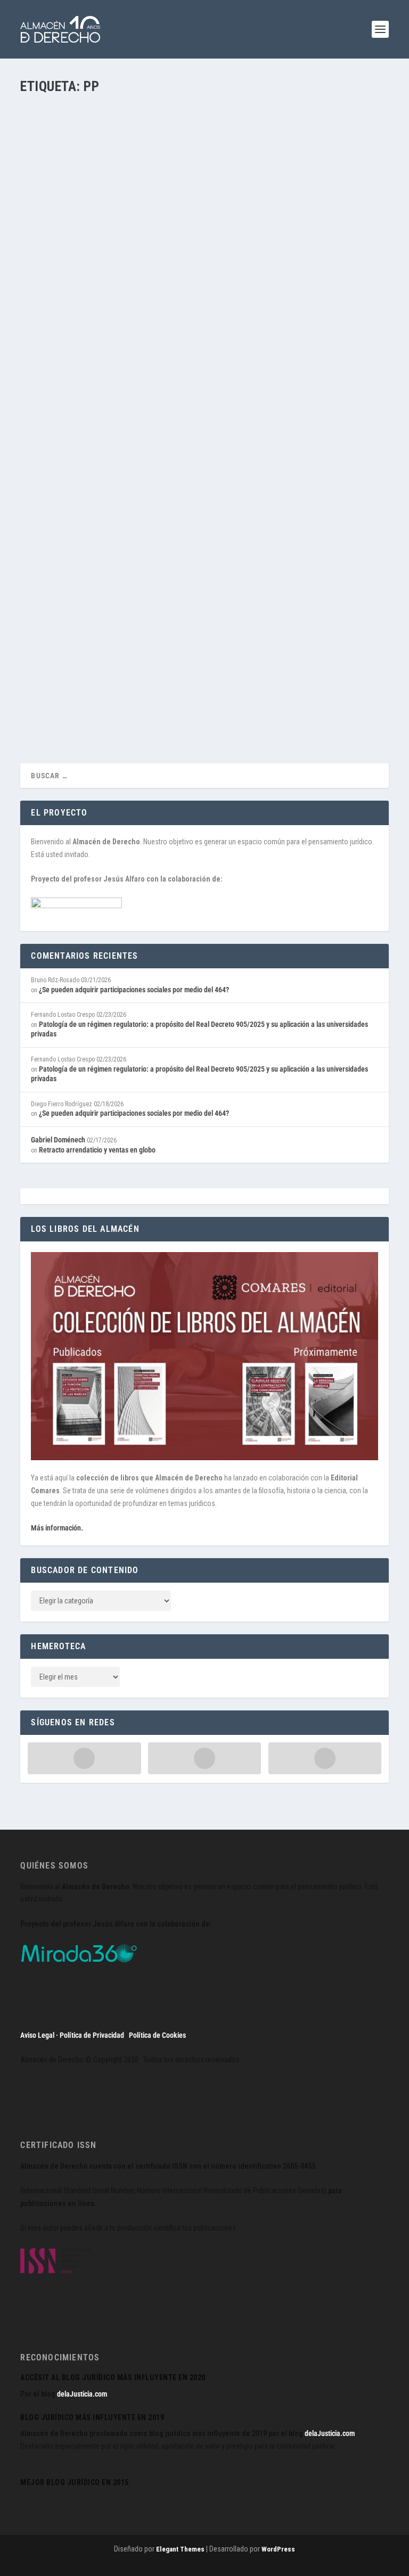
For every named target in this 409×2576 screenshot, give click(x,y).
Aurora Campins (165, 672)
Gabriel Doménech (58, 1140)
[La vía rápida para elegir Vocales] (187, 202)
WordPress (278, 2549)
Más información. (57, 1528)
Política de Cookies (157, 2035)
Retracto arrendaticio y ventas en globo (97, 1150)
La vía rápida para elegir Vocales (105, 318)
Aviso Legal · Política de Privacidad (72, 2035)
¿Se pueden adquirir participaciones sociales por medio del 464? (134, 990)
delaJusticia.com (82, 2394)
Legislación (264, 334)
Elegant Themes (180, 2549)
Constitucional (156, 334)
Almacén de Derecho (68, 334)
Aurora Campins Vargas (72, 672)
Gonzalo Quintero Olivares (211, 334)
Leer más (53, 376)
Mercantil (234, 672)
